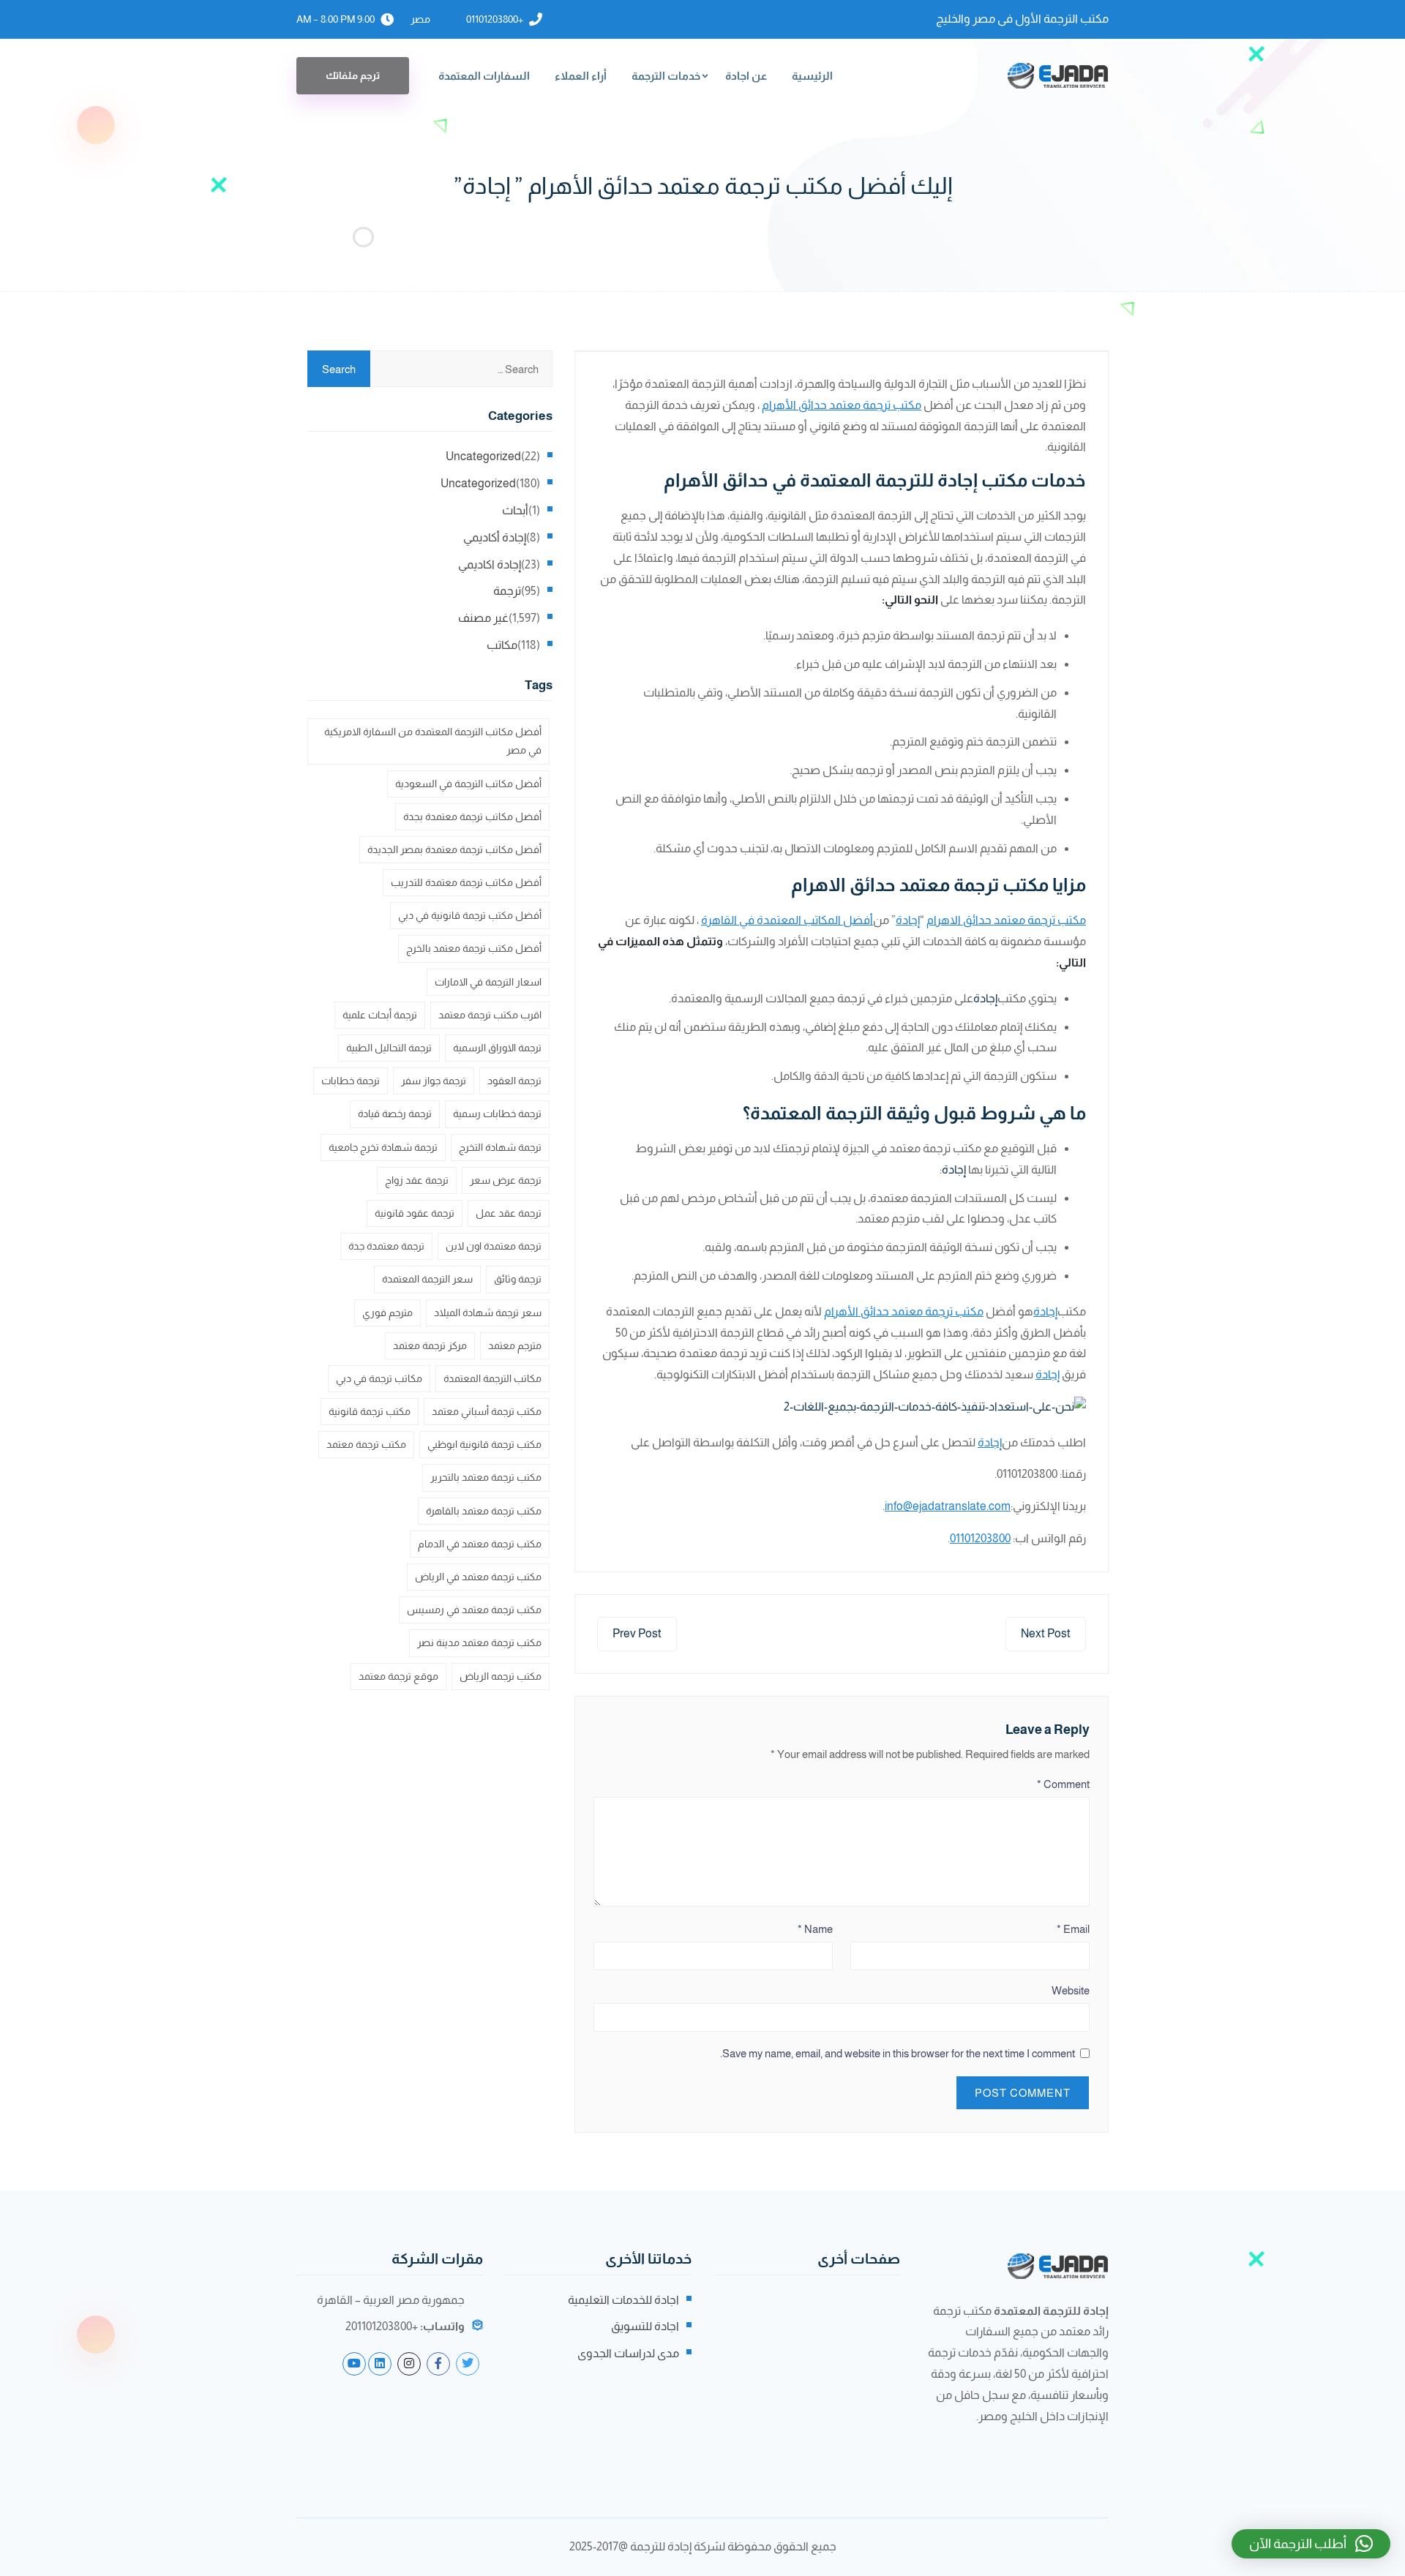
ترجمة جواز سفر (434, 1081)
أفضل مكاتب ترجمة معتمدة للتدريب (466, 882)
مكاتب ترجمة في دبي (379, 1378)
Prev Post (637, 1633)
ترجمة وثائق (518, 1279)
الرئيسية (812, 76)
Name (815, 1929)
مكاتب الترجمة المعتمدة (492, 1378)
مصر (420, 19)
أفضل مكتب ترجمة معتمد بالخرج (474, 948)
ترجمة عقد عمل (509, 1213)
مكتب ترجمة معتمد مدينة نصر (479, 1642)
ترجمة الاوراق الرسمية (497, 1048)
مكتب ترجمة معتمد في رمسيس (474, 1610)
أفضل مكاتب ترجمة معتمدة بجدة (472, 816)
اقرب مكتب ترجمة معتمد (490, 1015)
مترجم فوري (387, 1313)
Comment (1063, 1784)
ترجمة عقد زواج (417, 1180)
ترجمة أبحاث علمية (380, 1015)
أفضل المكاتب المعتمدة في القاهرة (787, 920)
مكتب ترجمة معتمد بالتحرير (486, 1477)
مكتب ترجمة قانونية (370, 1411)
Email (1073, 1929)
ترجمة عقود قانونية (415, 1213)
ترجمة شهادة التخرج (500, 1147)
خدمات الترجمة (666, 76)
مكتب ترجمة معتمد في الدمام (480, 1544)
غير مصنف (483, 618)
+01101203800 (495, 19)
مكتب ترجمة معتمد (366, 1444)
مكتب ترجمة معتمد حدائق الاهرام (1006, 920)
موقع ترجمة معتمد (398, 1676)
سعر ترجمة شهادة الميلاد (488, 1313)
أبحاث (515, 510)
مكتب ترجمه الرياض (501, 1676)
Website (1071, 1990)
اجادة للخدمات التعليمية (623, 2300)
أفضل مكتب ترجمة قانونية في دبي (470, 915)
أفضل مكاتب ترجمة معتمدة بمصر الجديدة (454, 849)
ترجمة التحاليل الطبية (389, 1048)
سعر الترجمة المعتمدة (427, 1279)
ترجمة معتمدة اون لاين (494, 1246)
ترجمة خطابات (351, 1081)
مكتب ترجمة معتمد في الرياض (478, 1577)
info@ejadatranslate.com (948, 1506)
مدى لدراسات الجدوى (628, 2353)
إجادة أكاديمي (495, 537)
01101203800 (980, 1538)
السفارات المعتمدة (484, 76)
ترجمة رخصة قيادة (395, 1114)
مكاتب (502, 645)
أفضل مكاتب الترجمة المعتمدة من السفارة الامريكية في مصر (433, 741)
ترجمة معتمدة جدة (386, 1246)
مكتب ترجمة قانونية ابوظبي (484, 1444)
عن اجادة (746, 76)
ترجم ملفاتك (353, 75)
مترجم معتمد (515, 1345)
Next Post (1046, 1633)
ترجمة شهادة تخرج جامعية (383, 1147)
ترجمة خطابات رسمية (497, 1114)
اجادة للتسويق (645, 2326)
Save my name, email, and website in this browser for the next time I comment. (898, 2053)
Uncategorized (483, 456)
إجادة (908, 920)
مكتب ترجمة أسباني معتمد (487, 1411)
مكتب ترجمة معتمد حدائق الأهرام (842, 405)
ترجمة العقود (514, 1081)
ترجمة (507, 591)
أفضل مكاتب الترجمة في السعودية (468, 784)
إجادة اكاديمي (490, 564)
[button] (1311, 2544)
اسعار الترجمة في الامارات (488, 982)
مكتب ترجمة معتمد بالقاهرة (484, 1511)
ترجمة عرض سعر (506, 1180)
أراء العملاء (581, 76)
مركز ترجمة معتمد (430, 1345)
